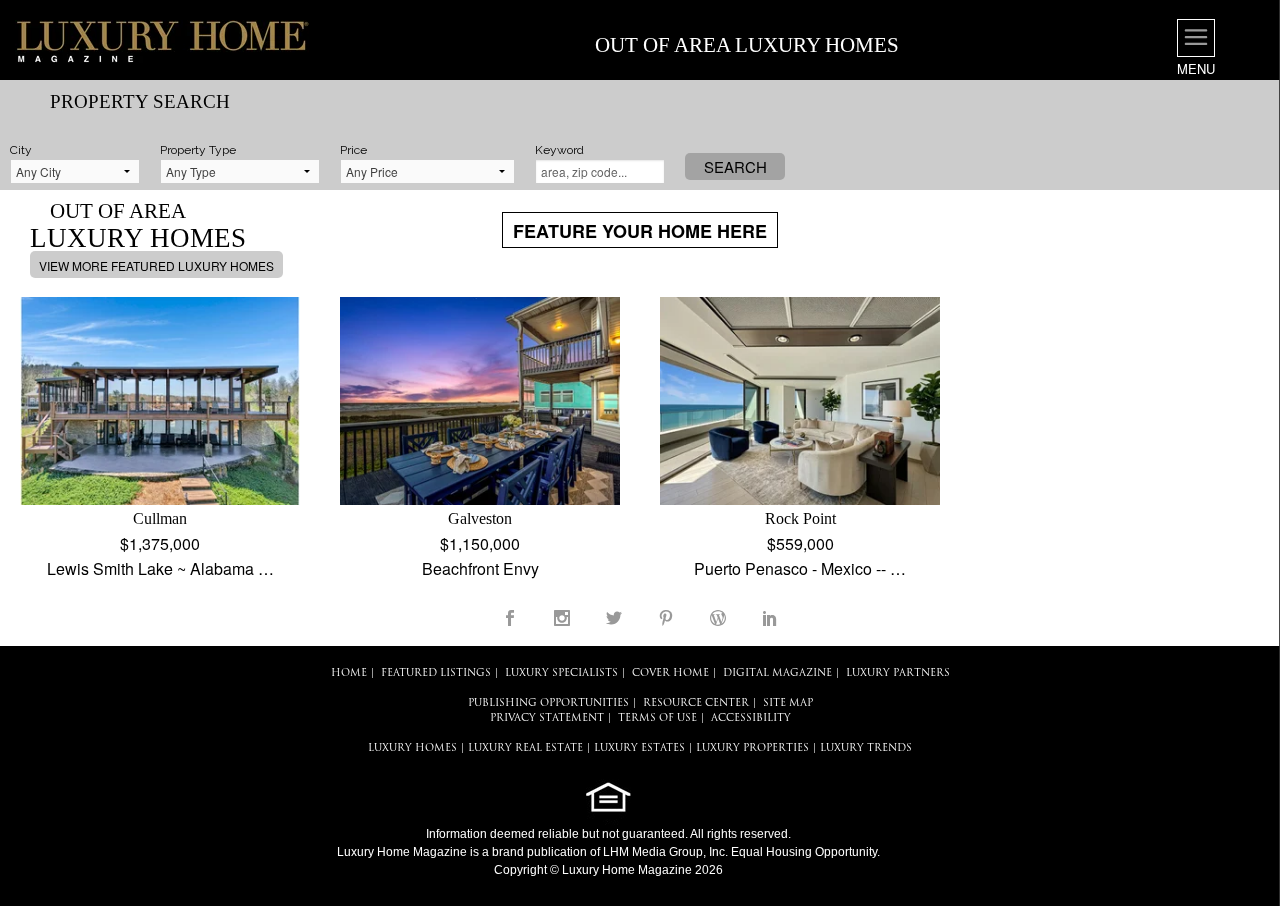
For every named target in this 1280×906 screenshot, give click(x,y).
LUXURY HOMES (412, 748)
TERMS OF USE (657, 718)
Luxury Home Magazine (402, 852)
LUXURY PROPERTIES (752, 748)
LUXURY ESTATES (639, 748)
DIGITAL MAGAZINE (777, 673)
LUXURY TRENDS (866, 748)
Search (735, 166)
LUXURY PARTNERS (898, 673)
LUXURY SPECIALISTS (561, 673)
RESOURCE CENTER (696, 703)
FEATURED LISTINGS (436, 673)
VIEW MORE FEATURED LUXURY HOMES (156, 265)
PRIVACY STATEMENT (547, 718)
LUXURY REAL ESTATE (525, 748)
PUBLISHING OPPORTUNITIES (548, 703)
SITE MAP (788, 703)
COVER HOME (670, 673)
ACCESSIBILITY (751, 718)
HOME (349, 673)
